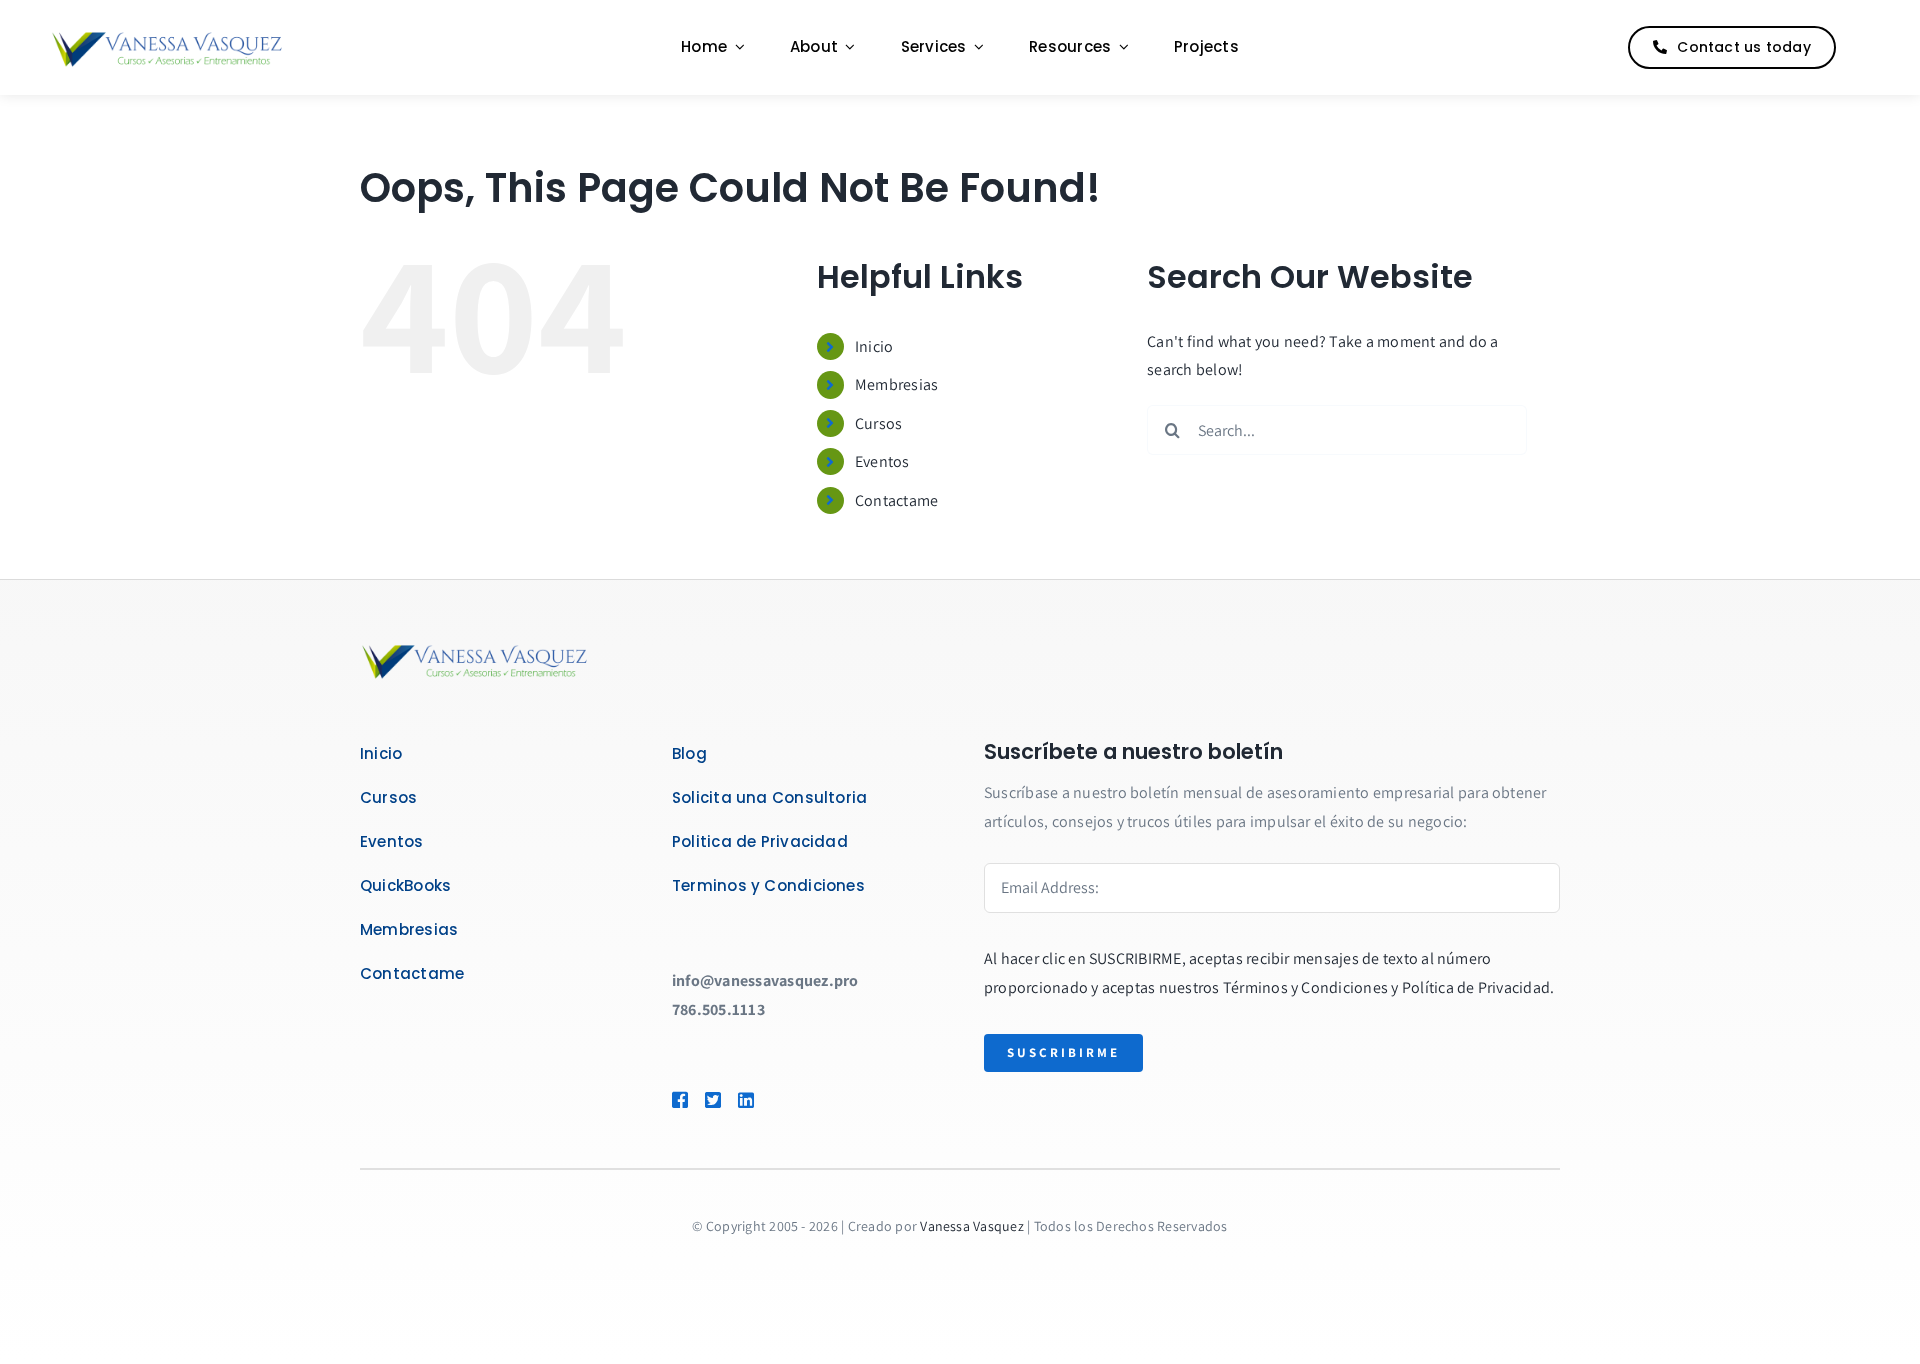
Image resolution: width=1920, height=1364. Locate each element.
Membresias (896, 384)
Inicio (874, 346)
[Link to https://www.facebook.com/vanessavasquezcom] (679, 1100)
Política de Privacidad (1476, 987)
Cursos (878, 423)
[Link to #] (1864, 48)
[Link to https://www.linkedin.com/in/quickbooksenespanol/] (774, 1100)
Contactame (896, 500)
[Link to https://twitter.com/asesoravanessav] (712, 1100)
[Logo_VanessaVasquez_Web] (167, 34)
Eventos (882, 461)
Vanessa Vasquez (972, 1226)
